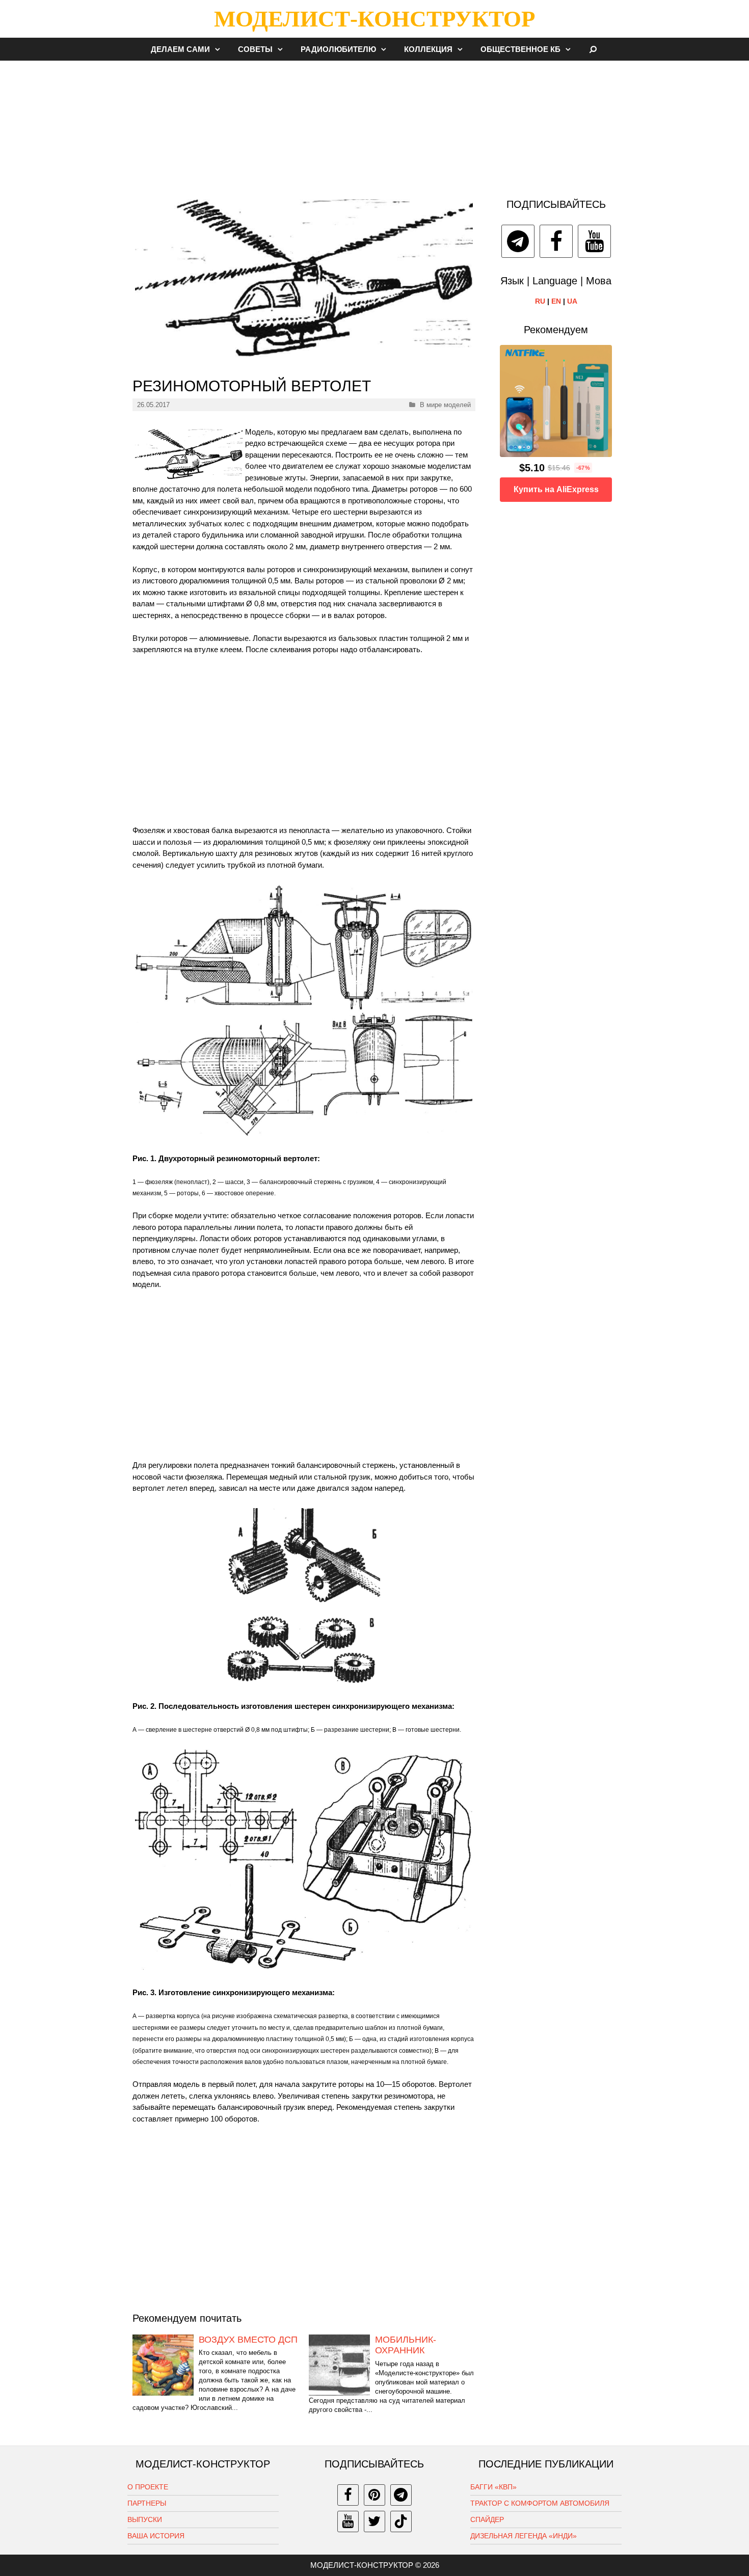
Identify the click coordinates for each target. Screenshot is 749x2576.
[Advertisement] (374, 124)
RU (540, 301)
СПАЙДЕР (487, 2519)
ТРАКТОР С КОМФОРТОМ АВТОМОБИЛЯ (540, 2503)
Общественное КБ (520, 49)
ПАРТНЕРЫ (147, 2503)
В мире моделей (445, 405)
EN (556, 301)
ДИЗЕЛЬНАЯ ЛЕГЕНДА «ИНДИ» (524, 2536)
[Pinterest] (374, 2495)
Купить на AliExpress (556, 489)
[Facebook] (556, 241)
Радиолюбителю (338, 49)
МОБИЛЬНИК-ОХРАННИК (406, 2345)
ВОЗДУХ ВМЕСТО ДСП (248, 2340)
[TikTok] (401, 2521)
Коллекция (428, 49)
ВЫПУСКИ (145, 2519)
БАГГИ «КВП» (493, 2487)
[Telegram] (518, 241)
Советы (255, 49)
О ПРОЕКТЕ (148, 2487)
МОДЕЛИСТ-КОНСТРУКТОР (374, 19)
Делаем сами (180, 49)
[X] (374, 2521)
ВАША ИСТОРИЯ (156, 2536)
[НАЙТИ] (593, 49)
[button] (220, 49)
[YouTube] (594, 241)
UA (572, 301)
